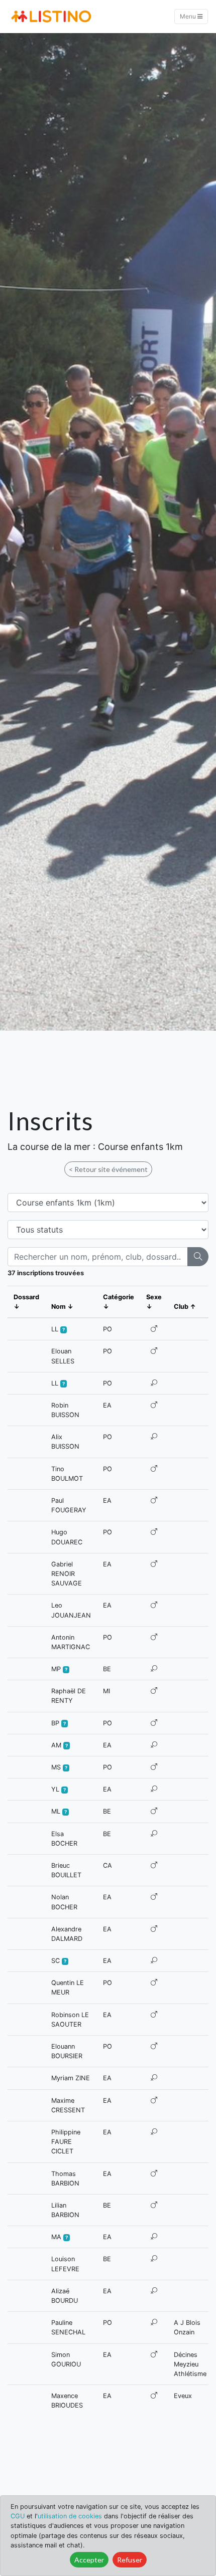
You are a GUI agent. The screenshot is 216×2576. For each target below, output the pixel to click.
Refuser (130, 2560)
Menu (189, 16)
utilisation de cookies (70, 2516)
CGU (18, 2516)
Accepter (89, 2560)
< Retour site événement (108, 1169)
